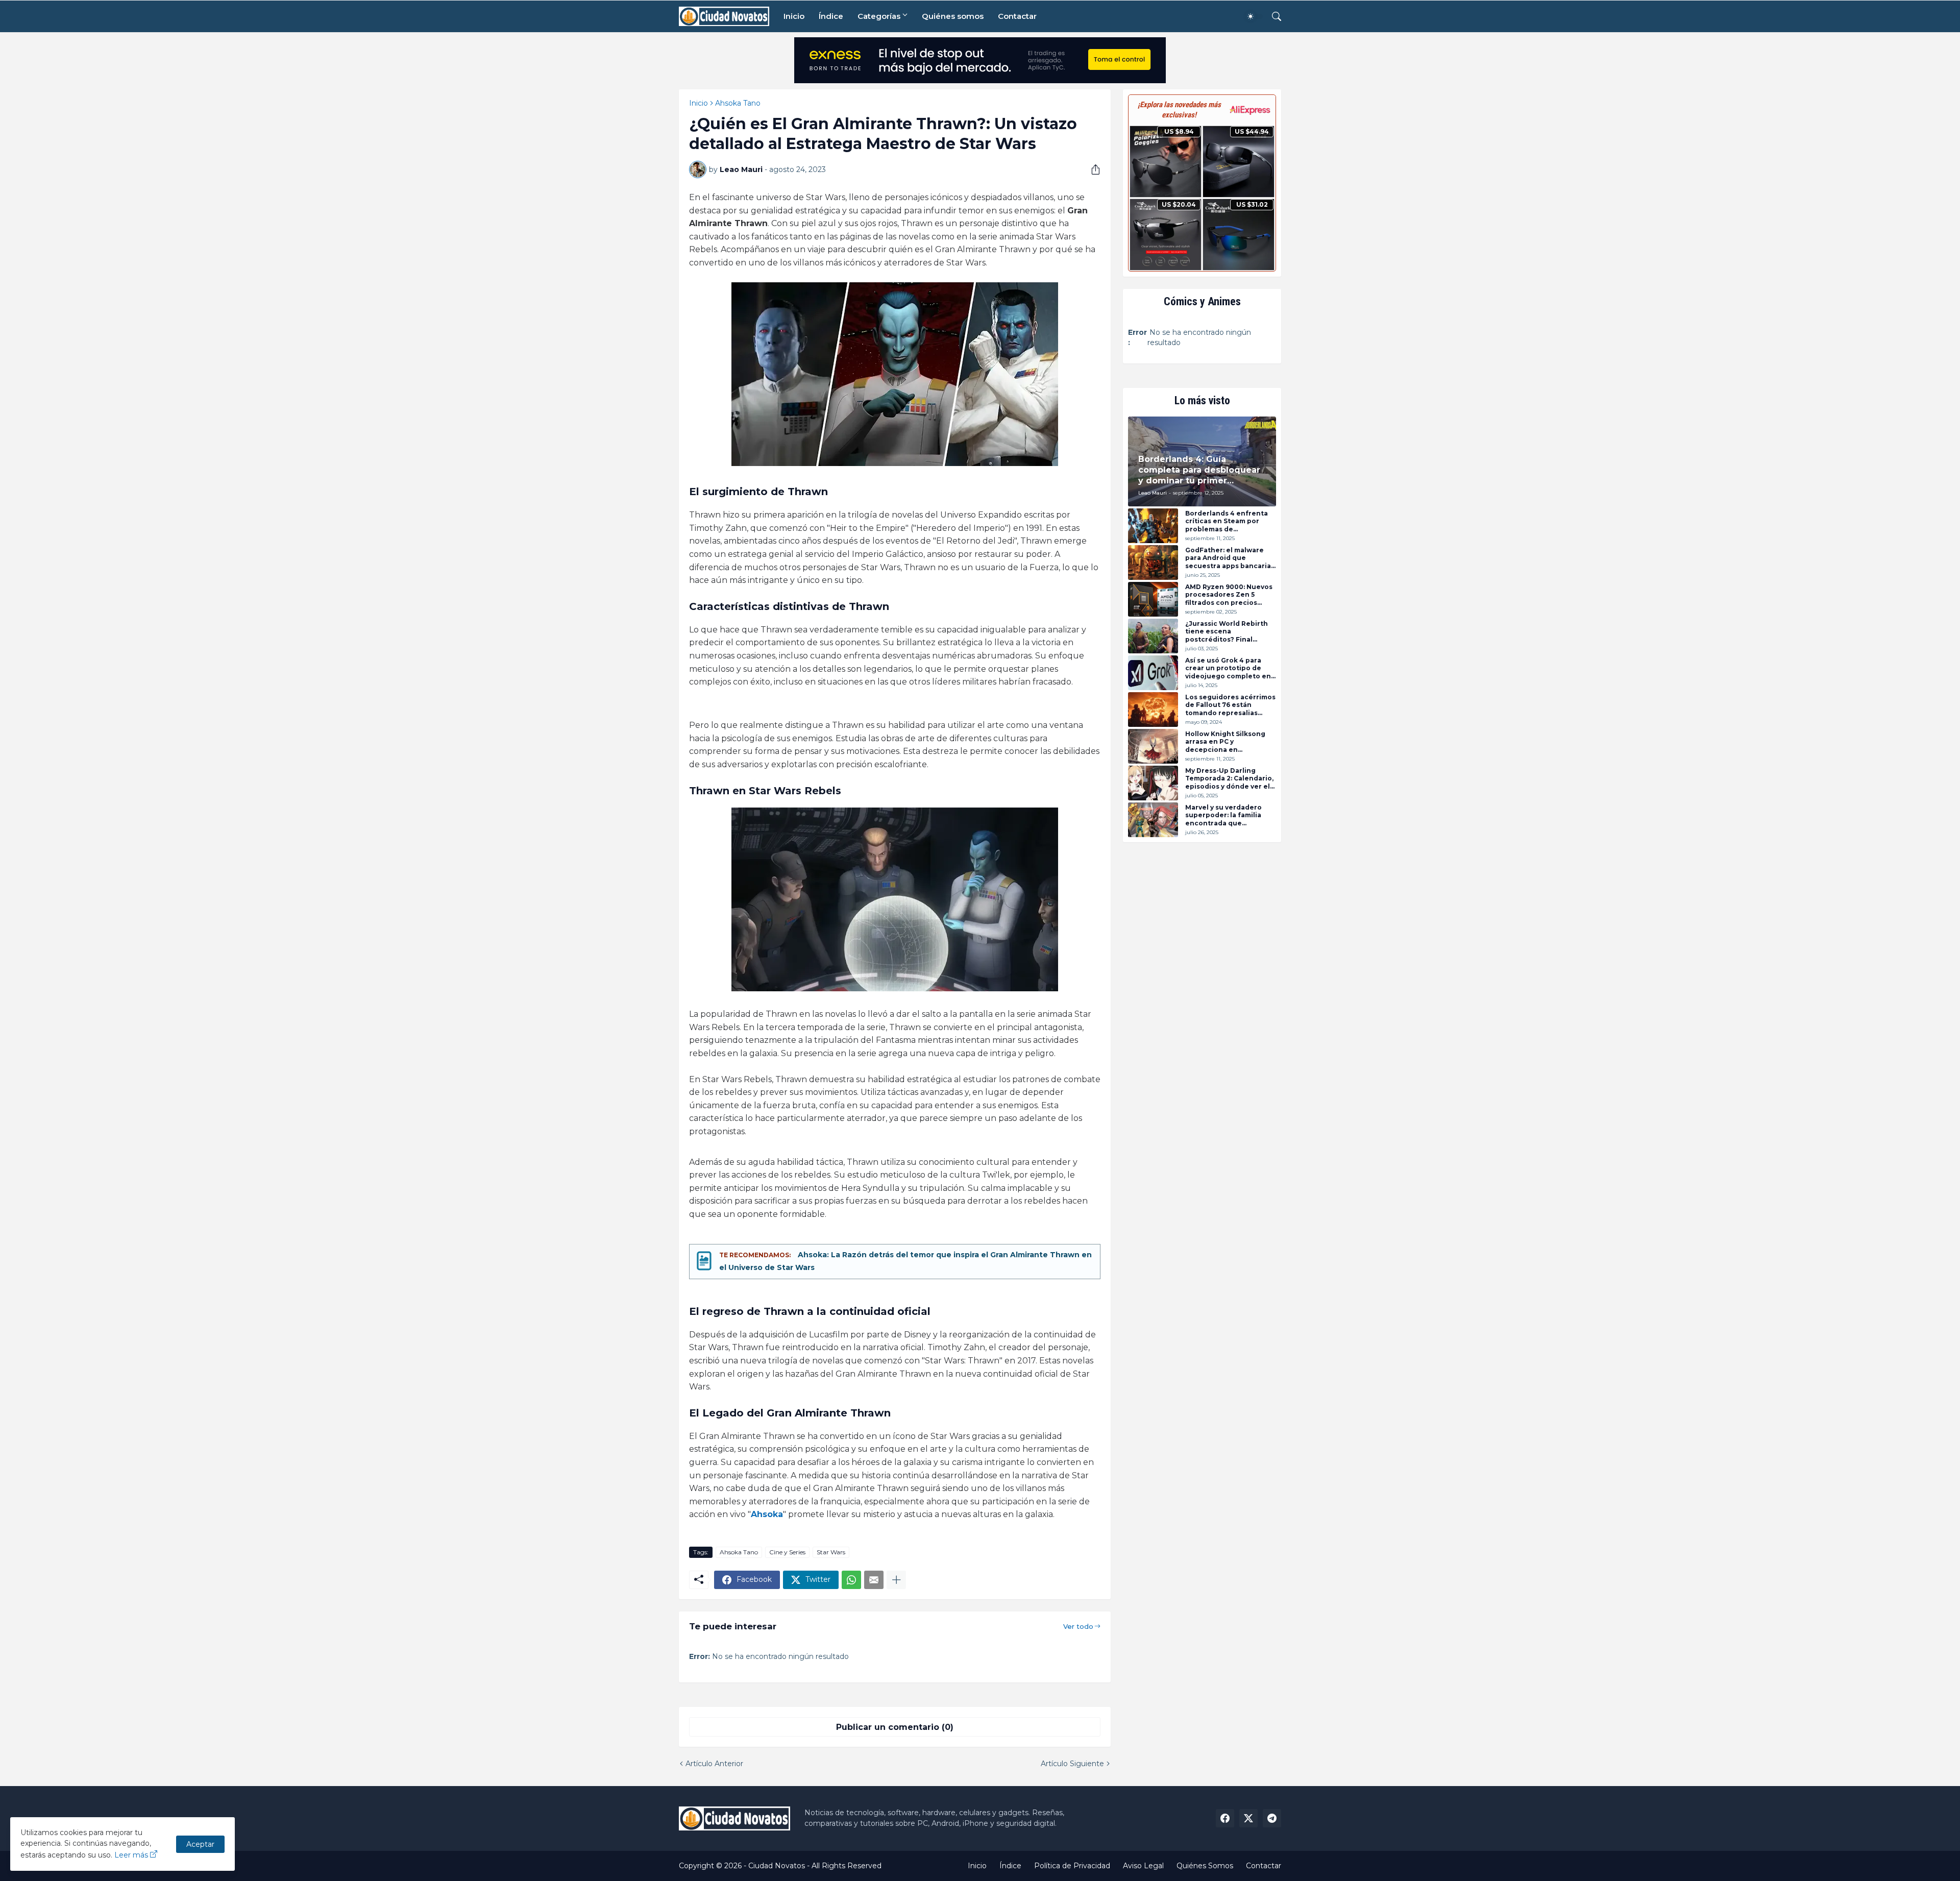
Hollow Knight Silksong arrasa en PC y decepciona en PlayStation (1225, 742)
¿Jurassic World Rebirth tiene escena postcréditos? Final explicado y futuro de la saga (1227, 632)
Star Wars (831, 1552)
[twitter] (1248, 1818)
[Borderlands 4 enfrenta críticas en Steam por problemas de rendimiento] (1153, 526)
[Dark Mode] (1254, 16)
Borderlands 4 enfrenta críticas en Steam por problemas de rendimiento (1227, 521)
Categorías (879, 16)
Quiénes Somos (1205, 1866)
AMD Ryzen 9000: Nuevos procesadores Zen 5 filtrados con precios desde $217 (1229, 595)
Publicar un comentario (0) (895, 1727)
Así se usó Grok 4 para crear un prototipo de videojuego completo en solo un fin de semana (1228, 668)
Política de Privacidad (1072, 1866)
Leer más (131, 1855)
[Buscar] (1272, 16)
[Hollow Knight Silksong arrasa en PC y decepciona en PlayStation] (1153, 746)
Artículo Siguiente (1072, 1764)
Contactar (1017, 16)
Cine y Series (787, 1552)
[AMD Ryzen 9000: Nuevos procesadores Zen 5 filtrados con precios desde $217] (1153, 599)
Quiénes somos (953, 16)
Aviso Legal (1143, 1866)
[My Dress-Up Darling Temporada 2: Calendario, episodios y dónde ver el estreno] (1153, 783)
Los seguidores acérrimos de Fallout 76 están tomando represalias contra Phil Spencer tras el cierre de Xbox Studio (1230, 705)
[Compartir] (1092, 169)
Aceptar (200, 1844)
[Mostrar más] (896, 1580)
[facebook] (1225, 1818)
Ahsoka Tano (738, 103)
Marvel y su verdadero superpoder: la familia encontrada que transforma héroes (1223, 815)
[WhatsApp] (851, 1580)
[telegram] (1272, 1818)
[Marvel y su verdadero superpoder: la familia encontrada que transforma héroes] (1153, 820)
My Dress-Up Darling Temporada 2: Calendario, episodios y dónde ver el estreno (1229, 779)
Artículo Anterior (714, 1764)
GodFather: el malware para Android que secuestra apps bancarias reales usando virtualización (1230, 558)
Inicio (794, 16)
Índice (831, 16)
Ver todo (1078, 1626)
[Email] (874, 1580)
